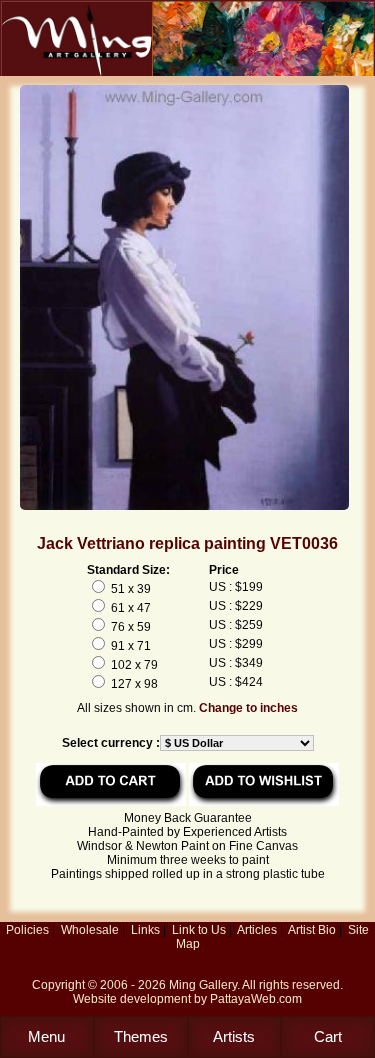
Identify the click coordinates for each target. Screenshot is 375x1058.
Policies (27, 930)
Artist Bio (312, 930)
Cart (328, 1036)
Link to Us (199, 930)
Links (145, 930)
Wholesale (90, 930)
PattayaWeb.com (256, 999)
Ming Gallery (203, 985)
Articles (257, 930)
